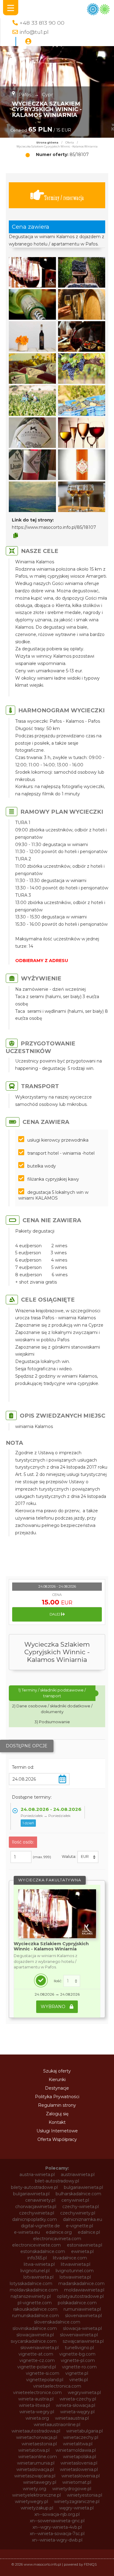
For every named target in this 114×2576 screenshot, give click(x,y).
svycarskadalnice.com (34, 2341)
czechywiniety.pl (78, 2213)
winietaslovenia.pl (79, 2463)
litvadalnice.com (70, 2258)
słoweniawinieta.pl (40, 2348)
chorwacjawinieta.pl (36, 2207)
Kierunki (57, 2080)
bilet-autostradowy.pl (57, 2181)
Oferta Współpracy (57, 2139)
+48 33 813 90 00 (42, 23)
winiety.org (35, 2489)
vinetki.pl (79, 2380)
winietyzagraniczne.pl (77, 2502)
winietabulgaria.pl (85, 2431)
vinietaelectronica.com (57, 2386)
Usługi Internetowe (57, 2131)
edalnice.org (59, 2232)
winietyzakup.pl (37, 2508)
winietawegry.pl (40, 2482)
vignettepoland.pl (45, 2380)
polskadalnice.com (77, 2303)
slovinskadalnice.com (35, 2328)
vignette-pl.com (78, 2360)
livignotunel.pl (35, 2271)
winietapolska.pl (79, 2457)
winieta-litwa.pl (34, 2405)
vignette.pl (77, 2373)
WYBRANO (54, 2007)
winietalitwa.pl (78, 2444)
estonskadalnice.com (43, 2251)
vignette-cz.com (37, 2360)
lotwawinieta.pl (75, 2277)
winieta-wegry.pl (37, 2412)
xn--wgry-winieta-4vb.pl (57, 2527)
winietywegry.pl (31, 2502)
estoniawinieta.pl (85, 2245)
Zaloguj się (57, 2114)
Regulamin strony (57, 2105)
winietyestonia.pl (85, 2495)
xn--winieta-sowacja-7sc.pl (57, 2534)
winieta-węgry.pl (77, 2412)
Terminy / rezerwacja (64, 198)
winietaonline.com (38, 2457)
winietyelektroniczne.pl (36, 2495)
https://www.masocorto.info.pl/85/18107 (54, 527)
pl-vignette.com (35, 2303)
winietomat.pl (77, 2482)
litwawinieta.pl (76, 2264)
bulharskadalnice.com (78, 2194)
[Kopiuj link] (16, 536)
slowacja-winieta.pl (82, 2328)
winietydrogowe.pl (72, 2489)
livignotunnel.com (75, 2271)
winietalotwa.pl (34, 2450)
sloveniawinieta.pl (83, 2316)
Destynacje (57, 2088)
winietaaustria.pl (72, 2418)
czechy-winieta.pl (81, 2207)
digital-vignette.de (40, 2226)
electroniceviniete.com (36, 2245)
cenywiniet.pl (75, 2200)
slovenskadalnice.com (57, 2322)
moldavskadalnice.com (34, 2290)
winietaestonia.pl (39, 2444)
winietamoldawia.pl (76, 2450)
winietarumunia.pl (36, 2463)
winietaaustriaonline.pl (57, 2425)
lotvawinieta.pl (38, 2277)
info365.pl (37, 2258)
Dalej (55, 1614)
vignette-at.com (36, 2354)
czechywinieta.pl (37, 2213)
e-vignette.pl (79, 2226)
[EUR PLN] (88, 1857)
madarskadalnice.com (81, 2284)
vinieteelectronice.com (37, 2393)
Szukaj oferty (57, 2071)
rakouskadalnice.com (35, 2309)
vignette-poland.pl (37, 2367)
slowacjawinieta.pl (35, 2335)
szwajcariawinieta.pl (83, 2341)
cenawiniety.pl (40, 2200)
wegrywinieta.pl (84, 2393)
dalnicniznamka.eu (83, 2219)
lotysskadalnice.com (31, 2284)
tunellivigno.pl (79, 2348)
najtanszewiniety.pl (31, 2296)
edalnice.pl (89, 2232)
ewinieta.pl (82, 2251)
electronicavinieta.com (57, 2239)
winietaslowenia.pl (79, 2469)
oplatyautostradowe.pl (80, 2296)
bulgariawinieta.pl (31, 2194)
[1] (72, 1981)
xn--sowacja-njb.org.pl (57, 2514)
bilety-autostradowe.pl (34, 2187)
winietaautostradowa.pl (36, 2431)
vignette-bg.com (77, 2354)
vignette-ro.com (79, 2367)
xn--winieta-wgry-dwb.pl (57, 2540)
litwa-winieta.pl (39, 2264)
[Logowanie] (28, 42)
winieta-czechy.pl (78, 2399)
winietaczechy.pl (81, 2437)
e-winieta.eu (27, 2232)
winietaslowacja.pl (35, 2469)
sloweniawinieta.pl (79, 2335)
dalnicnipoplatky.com (35, 2219)
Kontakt (57, 2122)
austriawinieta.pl (78, 2175)
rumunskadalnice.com (36, 2316)
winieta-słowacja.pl (76, 2405)
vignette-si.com (43, 2373)
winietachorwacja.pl (37, 2437)
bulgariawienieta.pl (83, 2187)
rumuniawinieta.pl (82, 2309)
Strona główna (47, 143)
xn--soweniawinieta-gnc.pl (57, 2521)
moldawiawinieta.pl (84, 2290)
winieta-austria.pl (36, 2399)
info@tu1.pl (34, 32)
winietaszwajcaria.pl (35, 2476)
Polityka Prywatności (57, 2097)
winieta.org (37, 2418)
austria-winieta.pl (37, 2175)
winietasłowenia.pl (81, 2476)
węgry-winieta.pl (76, 2508)
